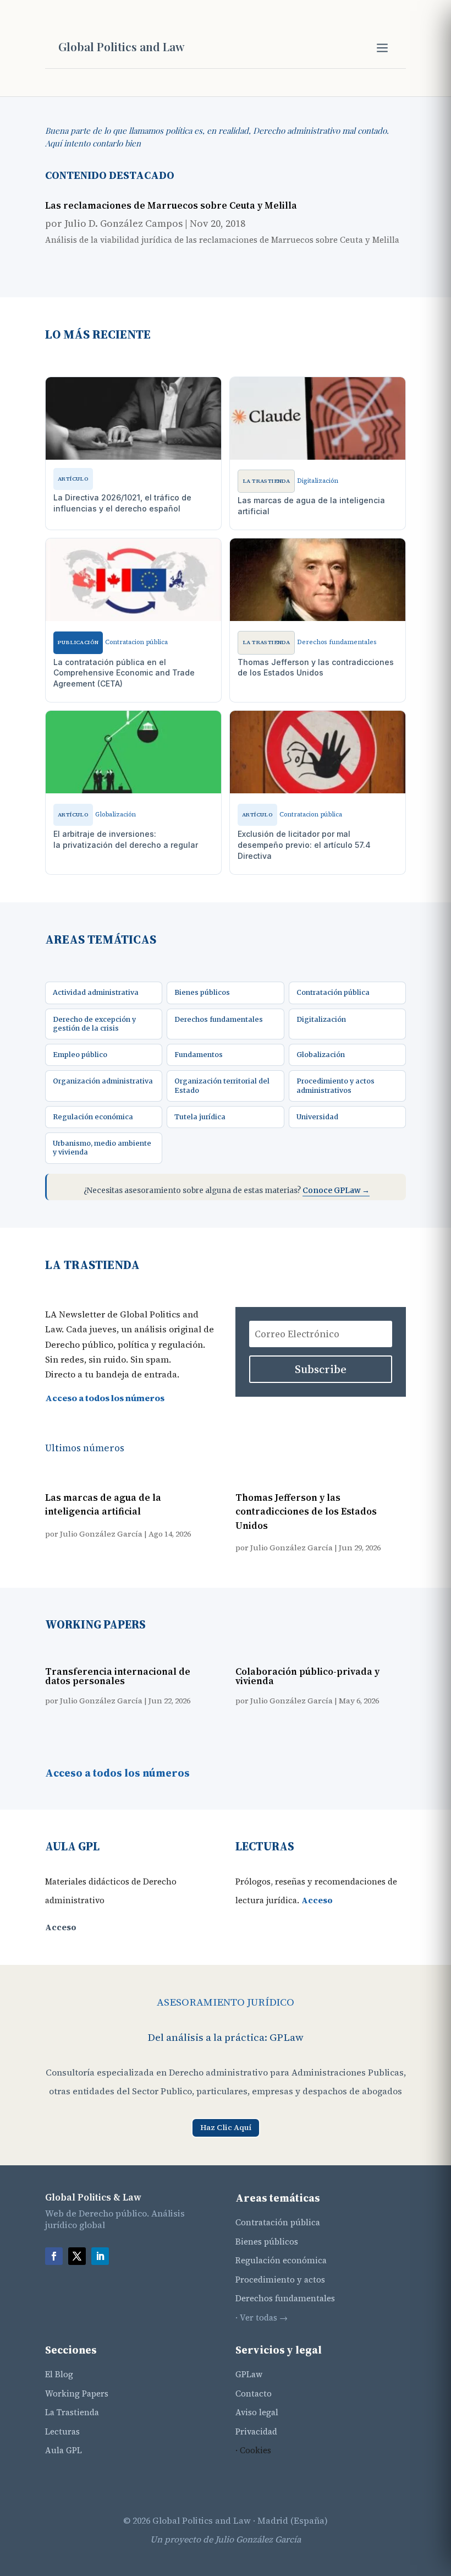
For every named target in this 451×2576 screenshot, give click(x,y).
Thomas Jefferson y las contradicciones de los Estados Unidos (306, 1512)
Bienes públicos (202, 992)
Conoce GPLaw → (336, 1191)
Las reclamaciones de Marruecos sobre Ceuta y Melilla (171, 205)
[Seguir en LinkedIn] (100, 2256)
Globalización (321, 1055)
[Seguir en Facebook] (54, 2256)
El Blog (59, 2374)
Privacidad (256, 2431)
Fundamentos (199, 1055)
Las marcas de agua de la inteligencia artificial (103, 1505)
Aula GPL (64, 2450)
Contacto (254, 2393)
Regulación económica (93, 1117)
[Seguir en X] (77, 2256)
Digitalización (321, 1019)
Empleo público (80, 1055)
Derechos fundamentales (219, 1019)
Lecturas (62, 2431)
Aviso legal (257, 2412)
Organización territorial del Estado (222, 1085)
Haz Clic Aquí (226, 2127)
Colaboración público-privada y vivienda (307, 1676)
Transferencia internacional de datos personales (118, 1676)
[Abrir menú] (382, 48)
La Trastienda (72, 2412)
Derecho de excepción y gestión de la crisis (94, 1024)
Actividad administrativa (96, 992)
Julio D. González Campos (123, 223)
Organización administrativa (103, 1081)
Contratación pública (333, 992)
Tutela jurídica (200, 1117)
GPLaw (249, 2374)
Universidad (317, 1117)
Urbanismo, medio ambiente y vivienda (102, 1148)
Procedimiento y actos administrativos (335, 1085)
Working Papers (77, 2393)
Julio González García (101, 1534)
